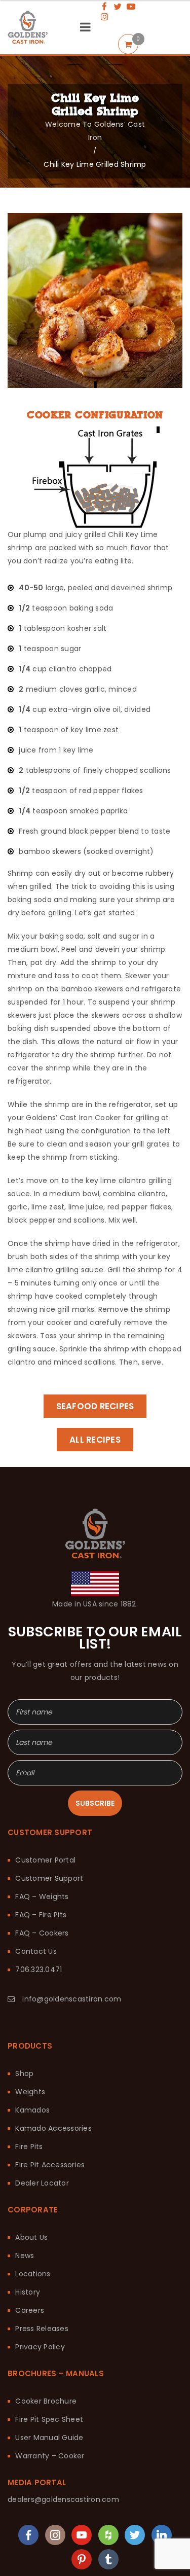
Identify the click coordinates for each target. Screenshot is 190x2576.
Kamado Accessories (53, 2067)
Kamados (32, 2049)
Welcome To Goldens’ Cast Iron (95, 131)
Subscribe (95, 1742)
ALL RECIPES (95, 1440)
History (28, 2231)
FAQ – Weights (42, 1836)
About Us (31, 2176)
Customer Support (49, 1817)
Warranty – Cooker (50, 2395)
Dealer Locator (42, 2122)
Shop (24, 2013)
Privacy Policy (40, 2286)
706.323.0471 (39, 1909)
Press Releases (42, 2268)
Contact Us (36, 1890)
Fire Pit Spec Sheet (49, 2358)
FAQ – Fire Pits (41, 1854)
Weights (30, 2031)
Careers (30, 2249)
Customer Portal (45, 1799)
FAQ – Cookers (42, 1872)
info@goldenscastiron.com (72, 1938)
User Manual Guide (49, 2377)
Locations (33, 2213)
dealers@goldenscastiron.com (63, 2439)
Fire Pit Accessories (50, 2104)
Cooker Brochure (46, 2340)
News (25, 2195)
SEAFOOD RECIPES (95, 1406)
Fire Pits (29, 2086)
